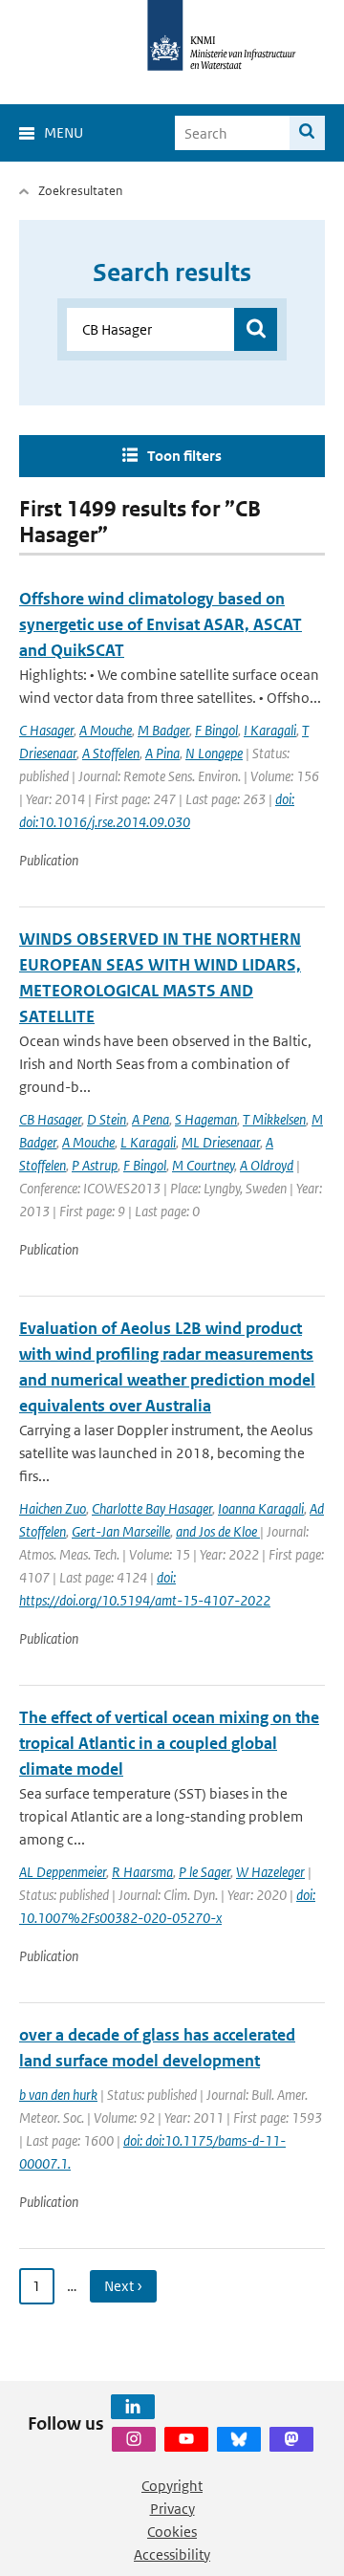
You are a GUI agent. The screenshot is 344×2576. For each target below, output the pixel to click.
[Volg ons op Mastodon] (291, 2439)
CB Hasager (50, 1119)
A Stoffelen (111, 753)
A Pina (162, 753)
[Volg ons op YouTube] (186, 2439)
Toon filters (184, 456)
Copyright (172, 2486)
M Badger (163, 730)
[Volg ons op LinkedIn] (133, 2407)
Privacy (172, 2509)
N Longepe (214, 753)
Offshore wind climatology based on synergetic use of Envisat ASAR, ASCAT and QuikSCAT (161, 624)
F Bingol (216, 730)
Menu (64, 132)
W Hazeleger (270, 1872)
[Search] (307, 133)
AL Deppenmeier (63, 1872)
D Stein (107, 1119)
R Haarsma (142, 1872)
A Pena (150, 1119)
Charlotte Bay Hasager (152, 1508)
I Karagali (270, 730)
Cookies (172, 2532)
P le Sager (204, 1872)
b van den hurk (58, 2095)
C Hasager (46, 730)
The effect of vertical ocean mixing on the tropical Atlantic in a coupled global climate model (169, 1743)
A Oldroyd (267, 1165)
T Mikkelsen (274, 1119)
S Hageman (206, 1119)
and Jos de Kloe (218, 1531)
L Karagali (148, 1142)
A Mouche (106, 730)
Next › (123, 2286)
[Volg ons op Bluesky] (239, 2439)
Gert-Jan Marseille (121, 1531)
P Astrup (95, 1165)
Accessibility (172, 2554)
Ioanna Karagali (261, 1508)
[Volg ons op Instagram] (134, 2439)
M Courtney (203, 1165)
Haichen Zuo (53, 1508)
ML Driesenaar (221, 1142)
